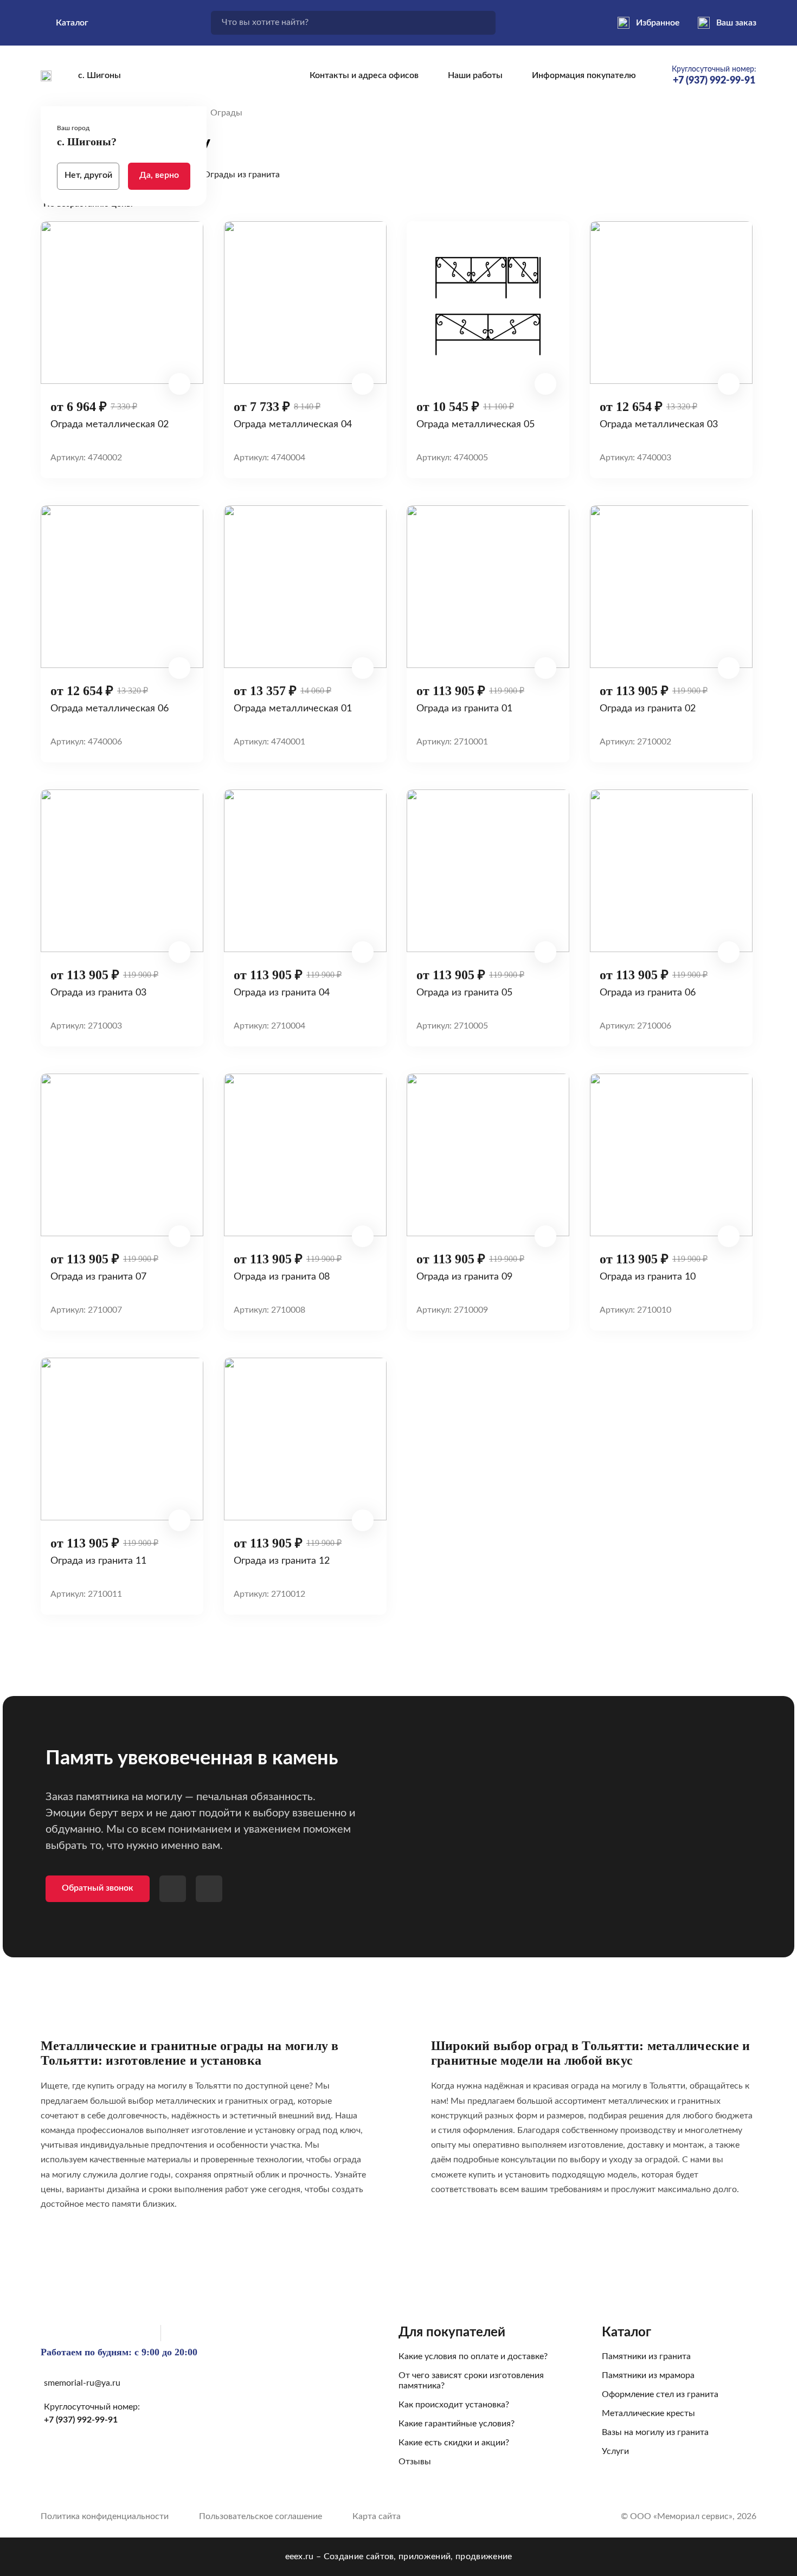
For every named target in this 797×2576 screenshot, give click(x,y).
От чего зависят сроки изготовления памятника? (471, 2381)
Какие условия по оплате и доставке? (473, 2356)
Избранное (658, 23)
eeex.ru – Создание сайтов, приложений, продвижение (399, 2556)
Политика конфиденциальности (105, 2516)
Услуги (615, 2451)
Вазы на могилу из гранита (655, 2432)
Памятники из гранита (646, 2356)
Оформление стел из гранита (660, 2394)
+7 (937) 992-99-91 (81, 2420)
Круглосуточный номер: (714, 76)
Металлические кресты (648, 2413)
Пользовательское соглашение (261, 2516)
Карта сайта (377, 2516)
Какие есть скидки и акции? (454, 2443)
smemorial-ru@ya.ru (82, 2383)
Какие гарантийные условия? (457, 2424)
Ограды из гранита (242, 175)
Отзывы (415, 2462)
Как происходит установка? (454, 2405)
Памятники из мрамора (648, 2375)
